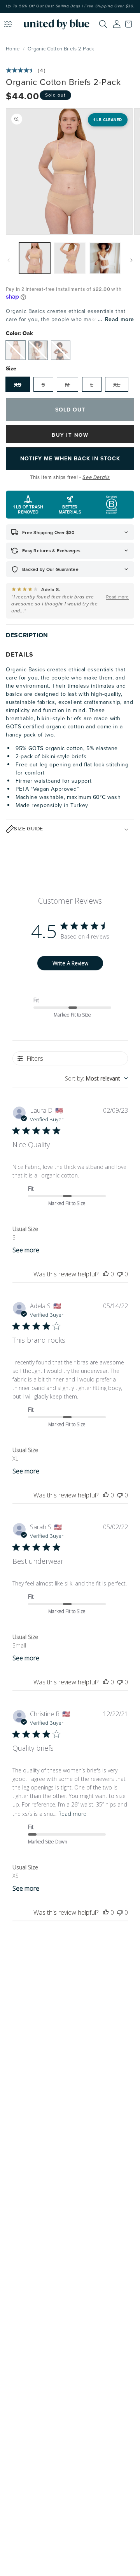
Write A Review (70, 963)
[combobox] (96, 1078)
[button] (130, 24)
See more (26, 1250)
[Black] (61, 350)
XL (117, 385)
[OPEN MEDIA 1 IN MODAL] (69, 171)
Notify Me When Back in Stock (70, 458)
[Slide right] (131, 260)
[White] (38, 350)
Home (13, 48)
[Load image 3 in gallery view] (105, 258)
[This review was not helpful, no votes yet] (120, 1274)
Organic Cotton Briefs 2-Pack (61, 48)
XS (18, 385)
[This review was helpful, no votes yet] (106, 1274)
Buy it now (70, 435)
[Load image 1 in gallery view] (35, 258)
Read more (120, 319)
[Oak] (16, 350)
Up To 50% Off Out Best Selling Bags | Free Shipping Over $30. (70, 6)
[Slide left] (9, 260)
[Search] (103, 24)
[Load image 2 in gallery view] (70, 258)
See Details (96, 477)
